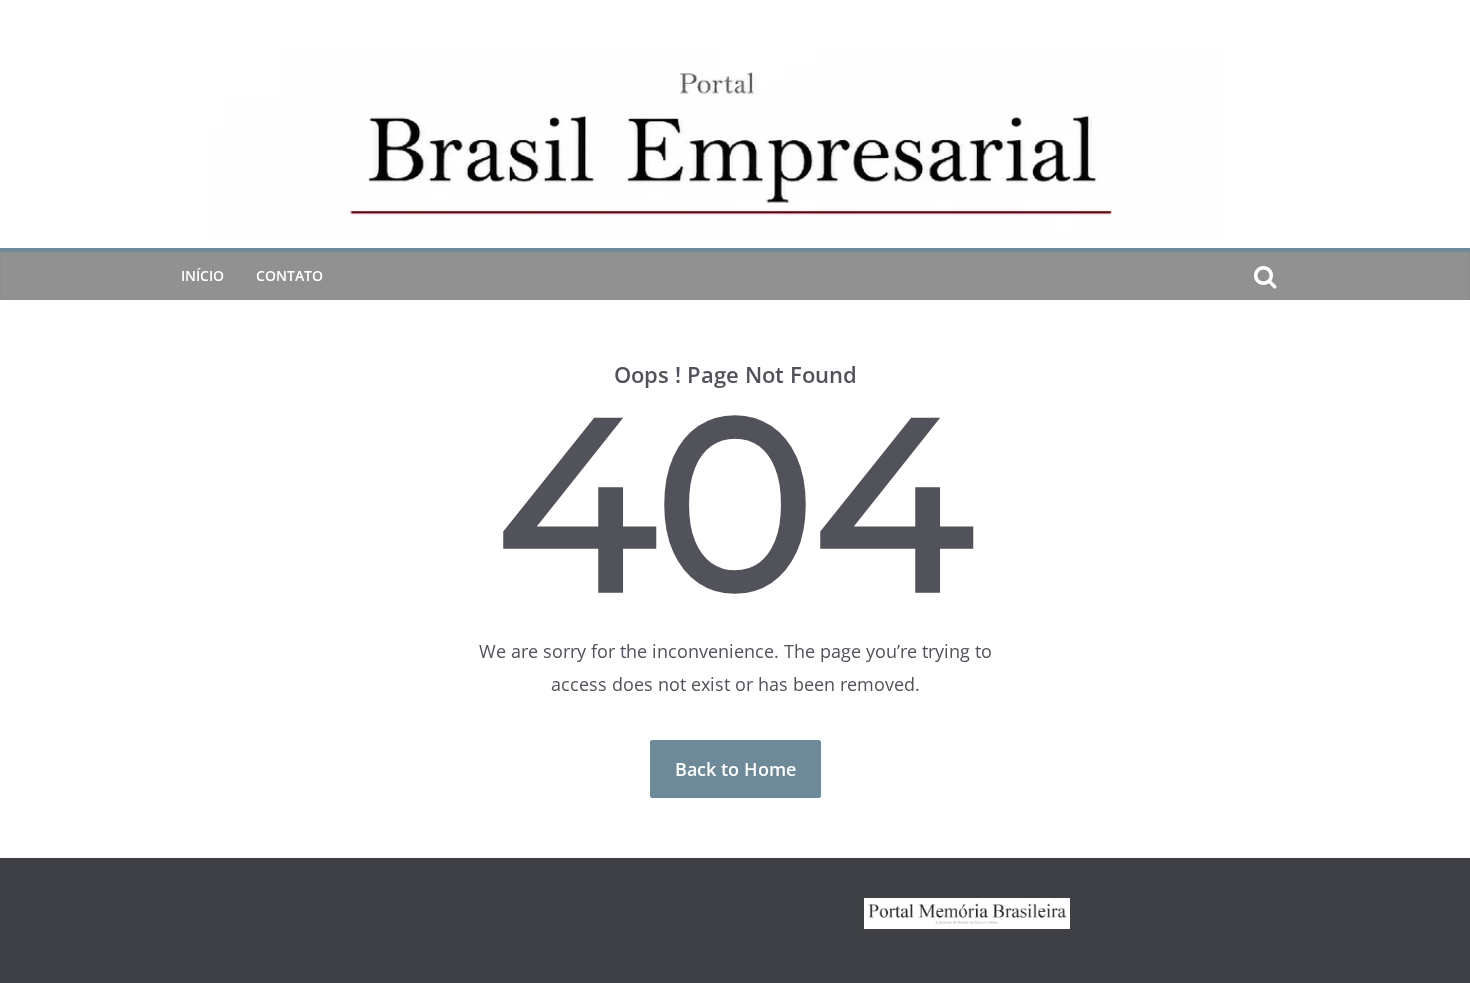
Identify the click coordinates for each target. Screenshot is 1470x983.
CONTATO (289, 275)
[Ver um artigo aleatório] (1297, 276)
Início (202, 275)
